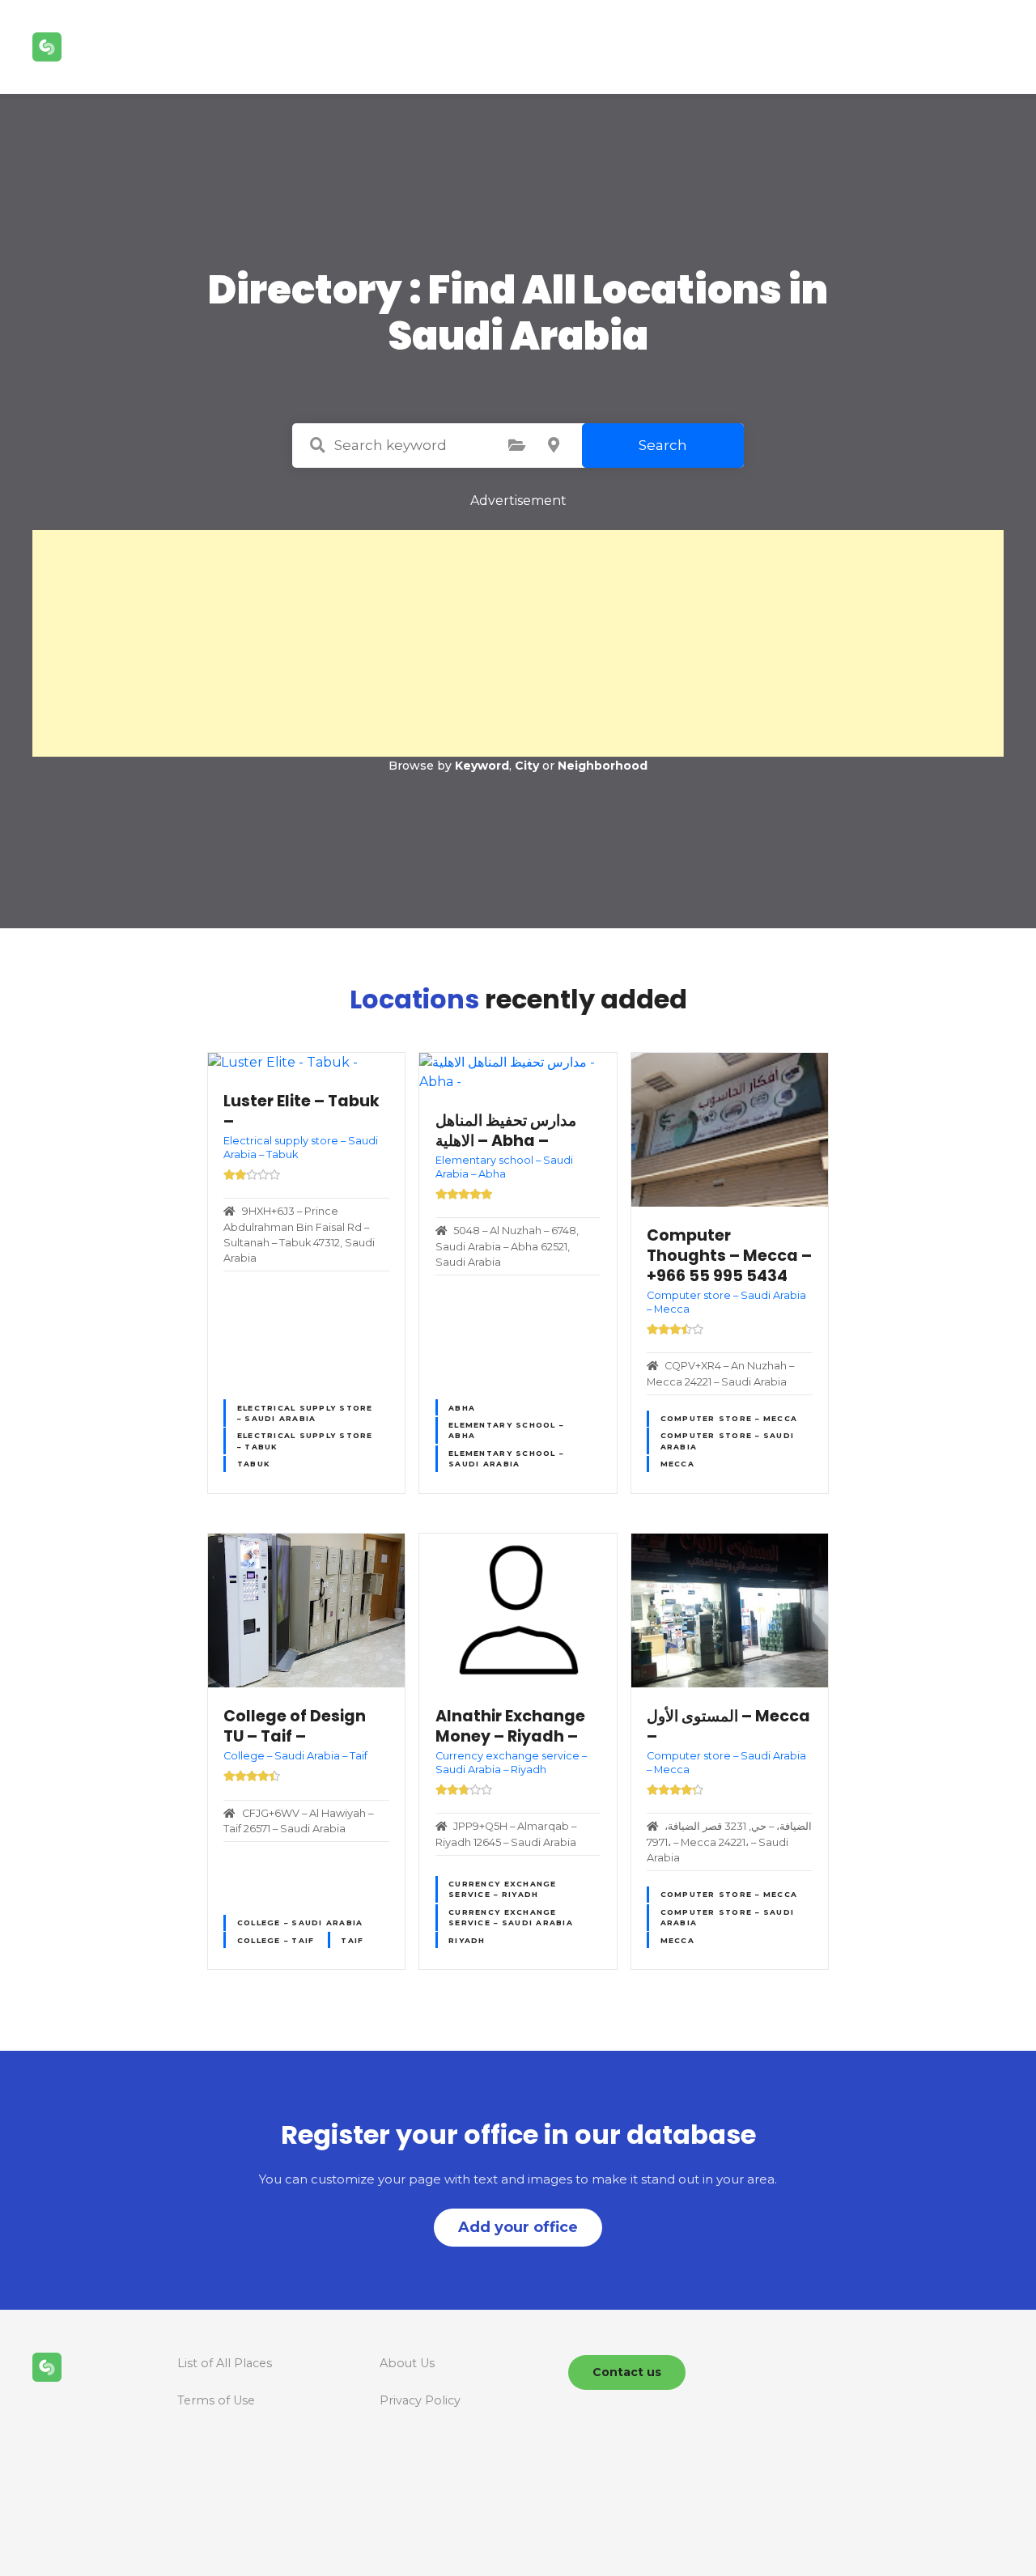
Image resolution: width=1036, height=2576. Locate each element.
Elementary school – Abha (506, 1430)
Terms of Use (216, 2400)
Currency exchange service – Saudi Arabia (511, 1917)
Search (663, 445)
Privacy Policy (420, 2400)
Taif (352, 1940)
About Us (407, 2363)
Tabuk (254, 1464)
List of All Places (225, 2363)
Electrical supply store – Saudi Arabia (305, 1413)
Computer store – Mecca (729, 1418)
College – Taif (276, 1940)
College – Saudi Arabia (300, 1922)
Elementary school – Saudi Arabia (506, 1458)
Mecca (677, 1464)
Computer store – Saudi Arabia (728, 1441)
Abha (462, 1408)
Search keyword (317, 445)
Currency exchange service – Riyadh (502, 1889)
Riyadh (467, 1940)
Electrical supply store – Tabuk (305, 1441)
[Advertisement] (518, 643)
